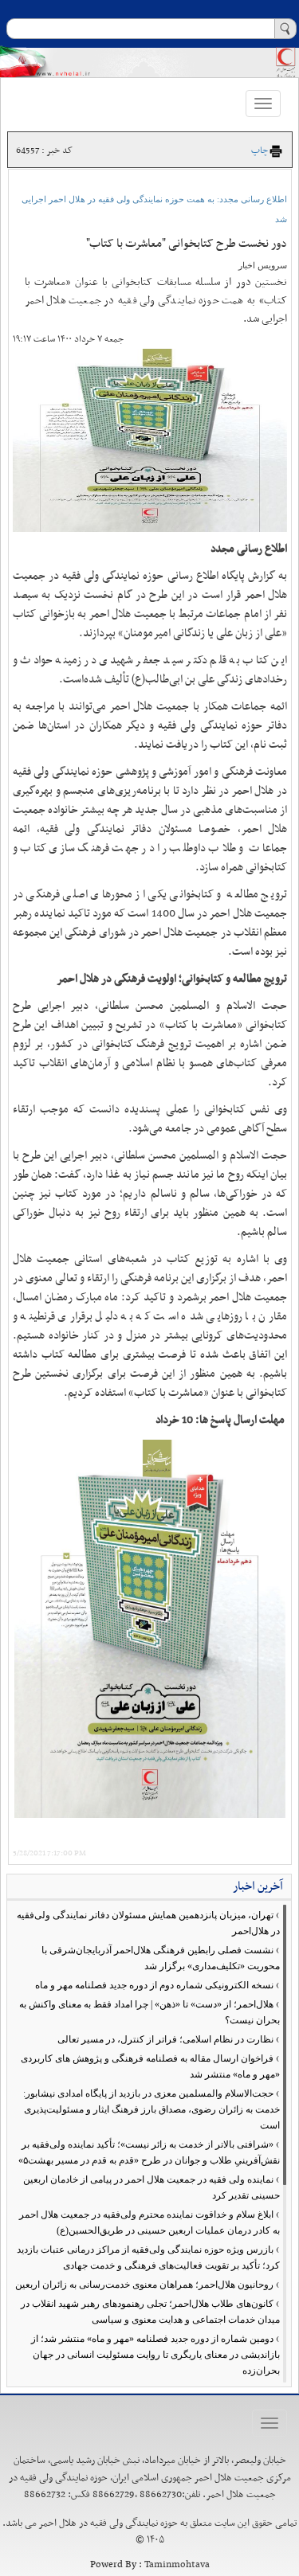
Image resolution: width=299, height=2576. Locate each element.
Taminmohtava (177, 2565)
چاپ (260, 150)
